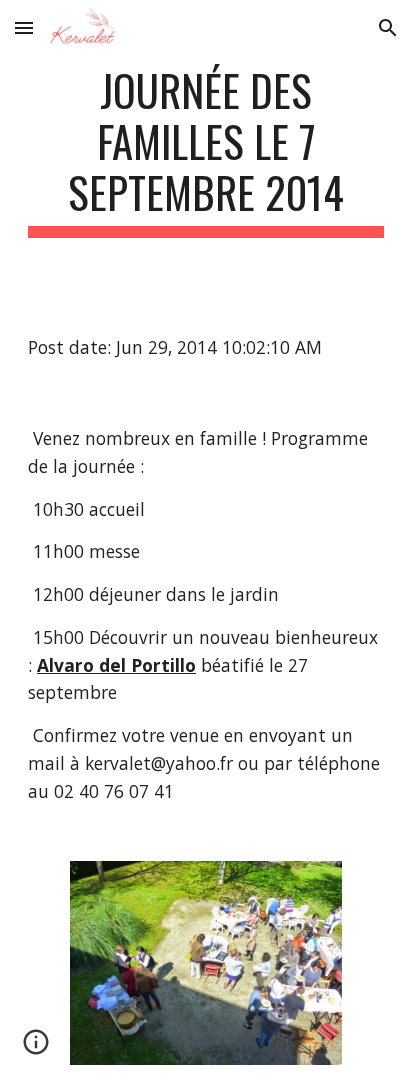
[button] (24, 27)
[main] (206, 151)
